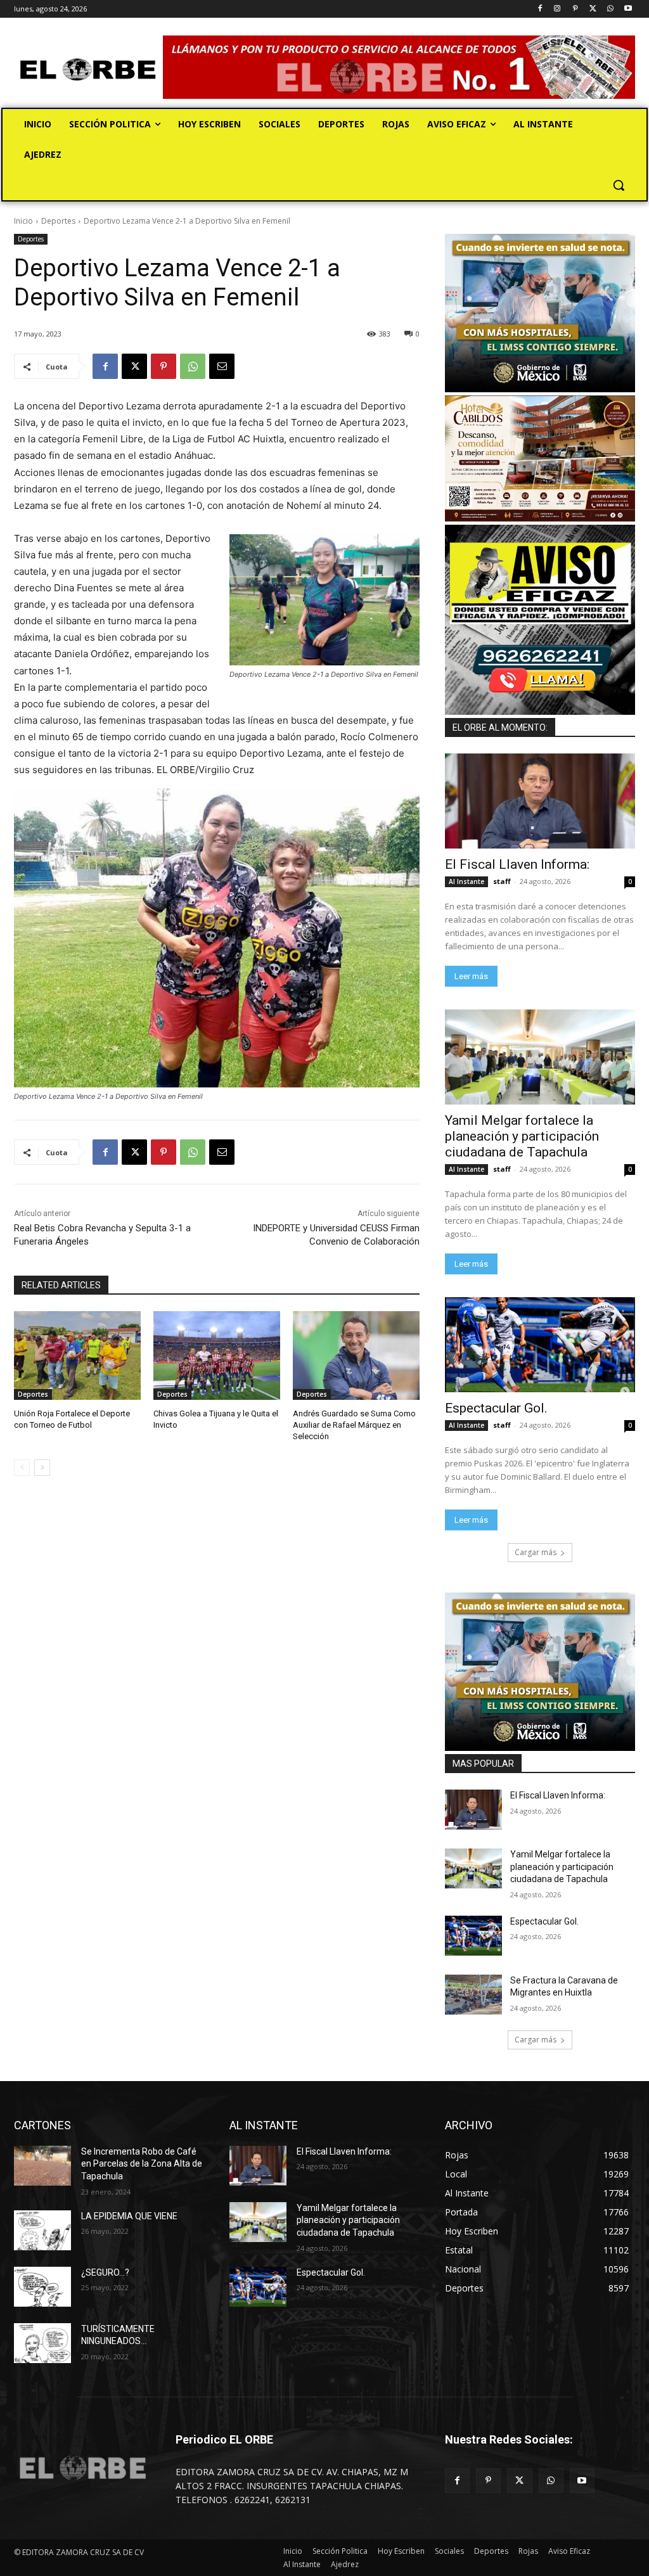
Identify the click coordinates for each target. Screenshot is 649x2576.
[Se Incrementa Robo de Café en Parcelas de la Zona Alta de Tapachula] (42, 2166)
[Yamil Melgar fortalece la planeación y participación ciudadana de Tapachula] (540, 1057)
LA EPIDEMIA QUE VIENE (129, 2216)
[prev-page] (22, 1468)
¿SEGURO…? (105, 2272)
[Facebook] (540, 9)
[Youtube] (628, 9)
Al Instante (466, 881)
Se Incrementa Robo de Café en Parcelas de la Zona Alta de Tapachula (142, 2164)
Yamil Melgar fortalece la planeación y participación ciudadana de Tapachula (522, 1136)
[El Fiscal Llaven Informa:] (540, 801)
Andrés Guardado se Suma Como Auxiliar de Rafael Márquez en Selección (354, 1425)
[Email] (222, 366)
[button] (619, 185)
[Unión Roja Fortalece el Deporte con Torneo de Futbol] (77, 1355)
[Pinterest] (575, 9)
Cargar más (536, 1552)
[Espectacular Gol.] (540, 1345)
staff (502, 881)
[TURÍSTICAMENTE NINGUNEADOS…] (42, 2343)
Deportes (58, 221)
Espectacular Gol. (496, 1408)
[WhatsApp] (610, 9)
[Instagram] (557, 9)
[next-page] (42, 1468)
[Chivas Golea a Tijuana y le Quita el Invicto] (217, 1355)
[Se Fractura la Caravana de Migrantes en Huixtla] (473, 1995)
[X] (593, 9)
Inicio (23, 221)
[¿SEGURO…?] (42, 2287)
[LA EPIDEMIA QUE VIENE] (42, 2230)
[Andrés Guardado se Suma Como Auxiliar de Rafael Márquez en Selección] (356, 1355)
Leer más (471, 976)
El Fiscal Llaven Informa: (517, 864)
